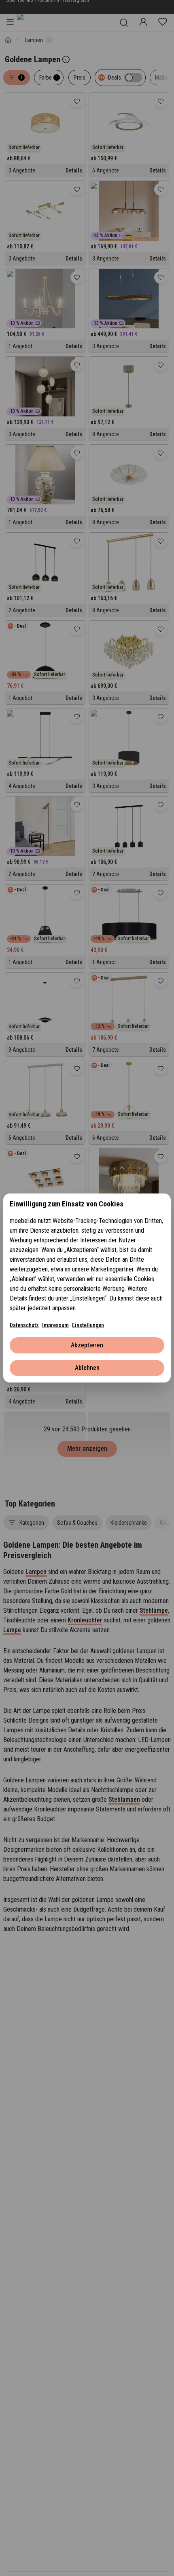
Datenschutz (24, 1325)
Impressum (55, 1325)
